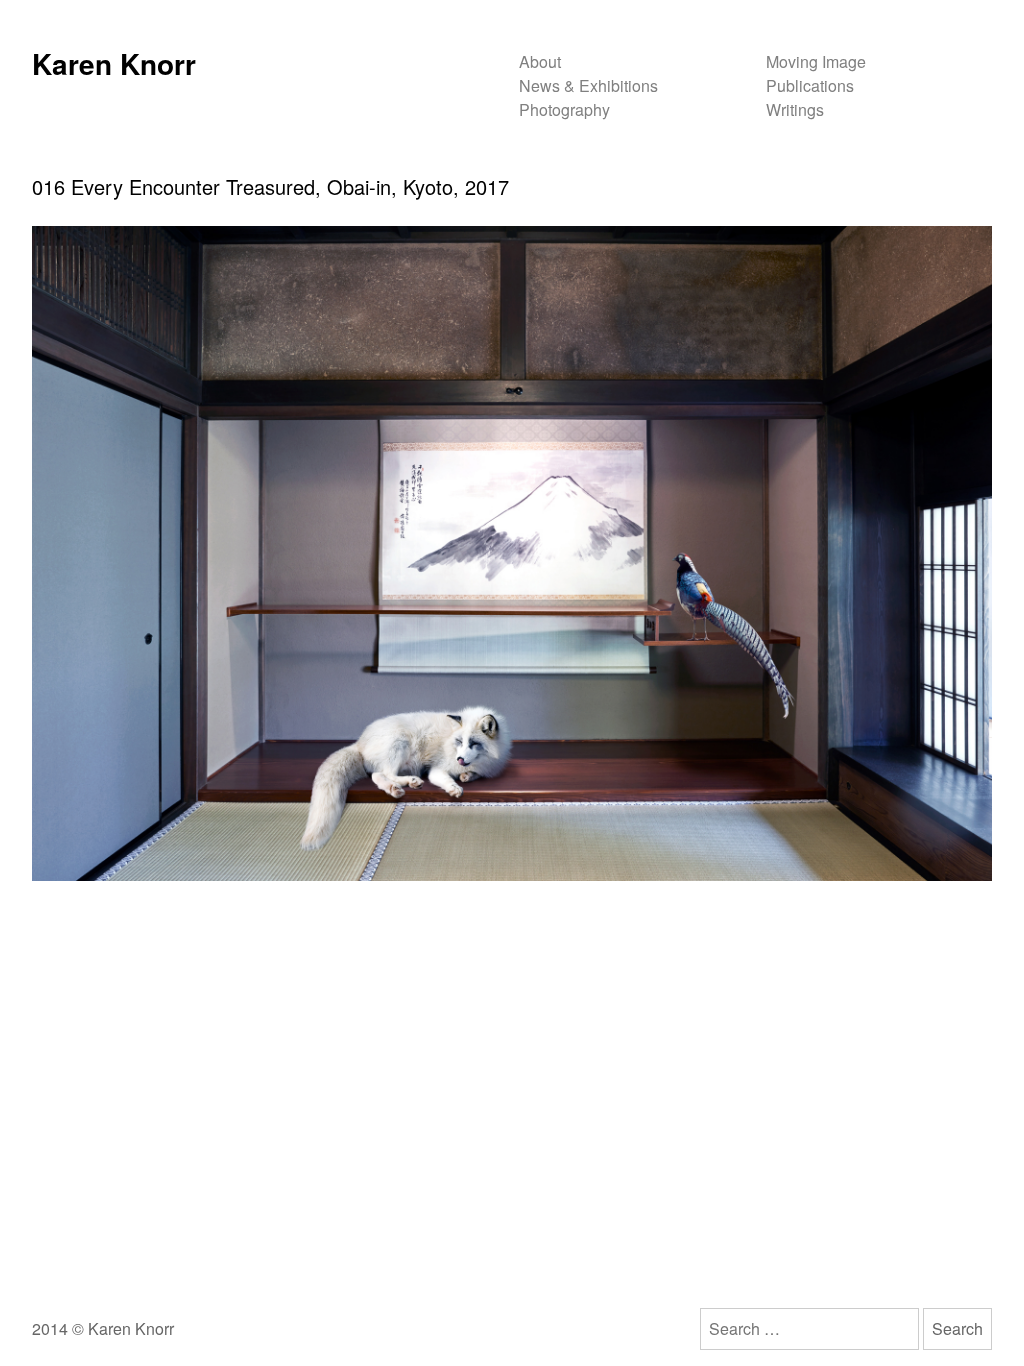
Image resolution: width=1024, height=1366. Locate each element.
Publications (810, 85)
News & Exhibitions (588, 85)
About (540, 61)
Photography (564, 109)
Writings (795, 109)
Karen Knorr (114, 63)
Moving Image (816, 61)
